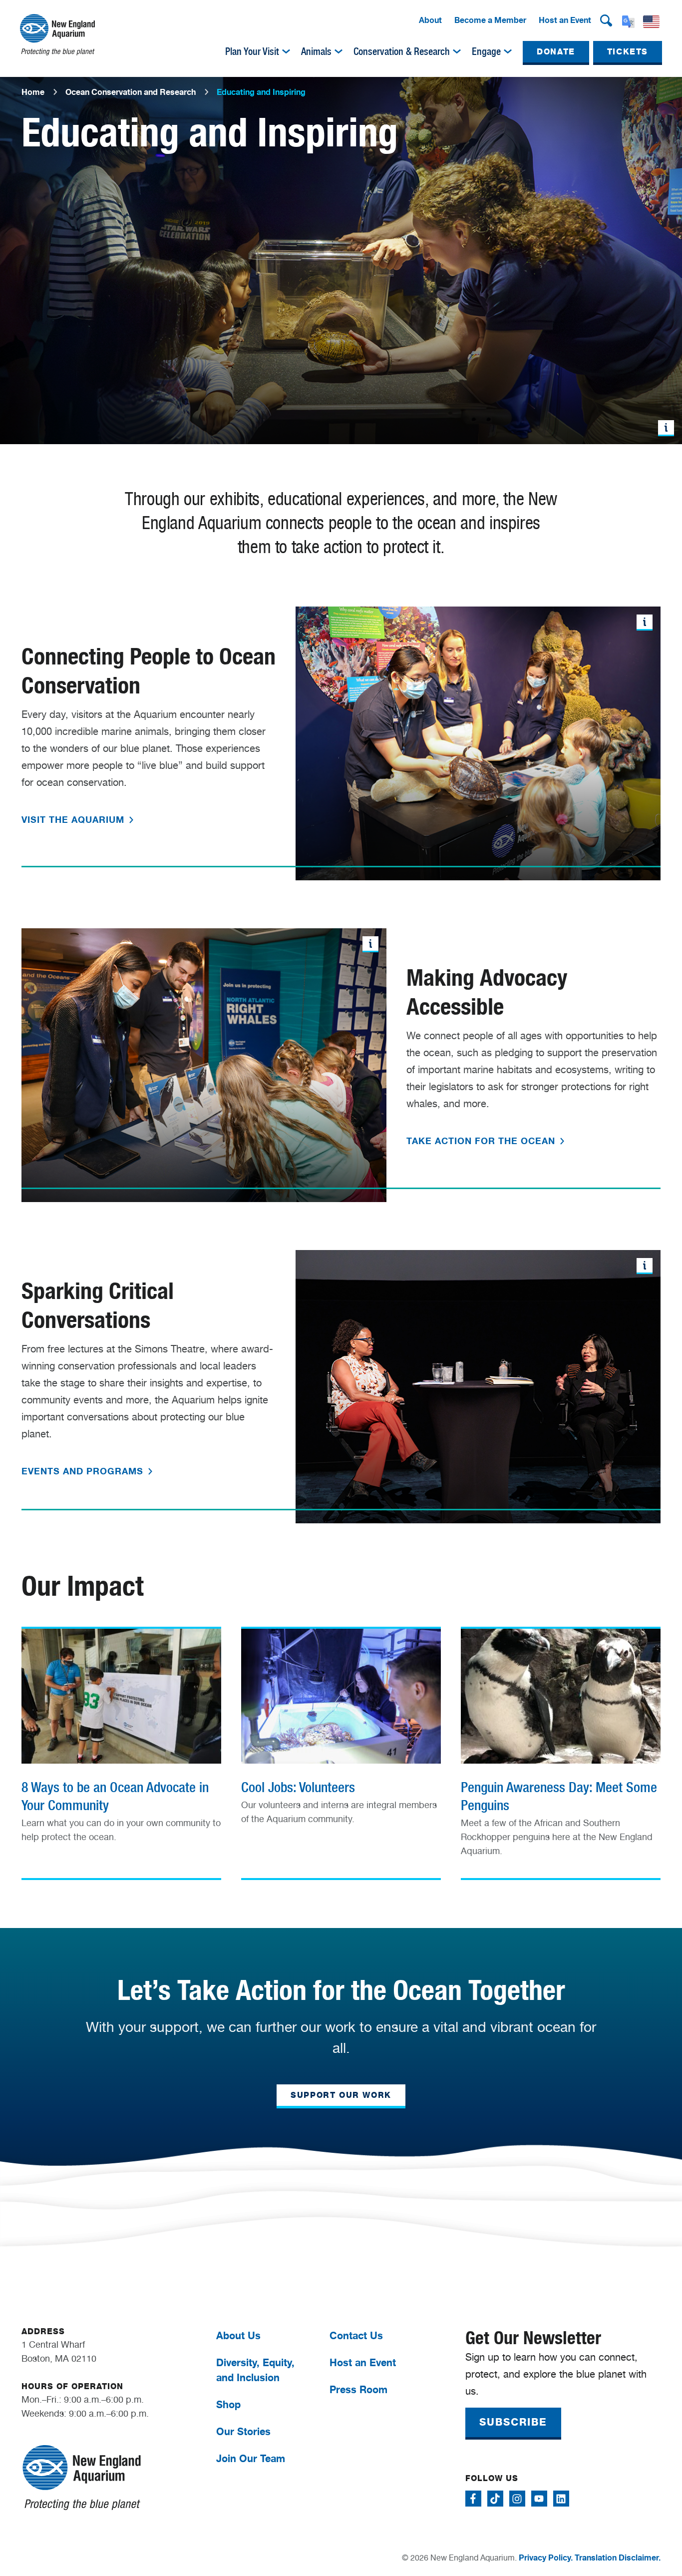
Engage (486, 51)
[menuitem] (430, 20)
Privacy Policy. (546, 2558)
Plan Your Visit (252, 51)
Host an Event (565, 20)
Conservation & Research (402, 51)
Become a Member (490, 20)
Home (33, 92)
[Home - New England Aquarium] (57, 35)
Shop (228, 2404)
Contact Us (356, 2335)
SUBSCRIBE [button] (513, 2422)
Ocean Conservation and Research (131, 92)
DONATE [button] (556, 52)
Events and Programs (84, 1471)
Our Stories (243, 2431)
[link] (121, 1742)
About (430, 20)
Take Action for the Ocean (482, 1141)
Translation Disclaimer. (618, 2558)
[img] (286, 51)
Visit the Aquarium (74, 819)
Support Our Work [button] (341, 2095)
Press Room (358, 2389)
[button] (606, 20)
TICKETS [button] (628, 52)
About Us (238, 2335)
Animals (316, 51)
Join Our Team (251, 2458)
